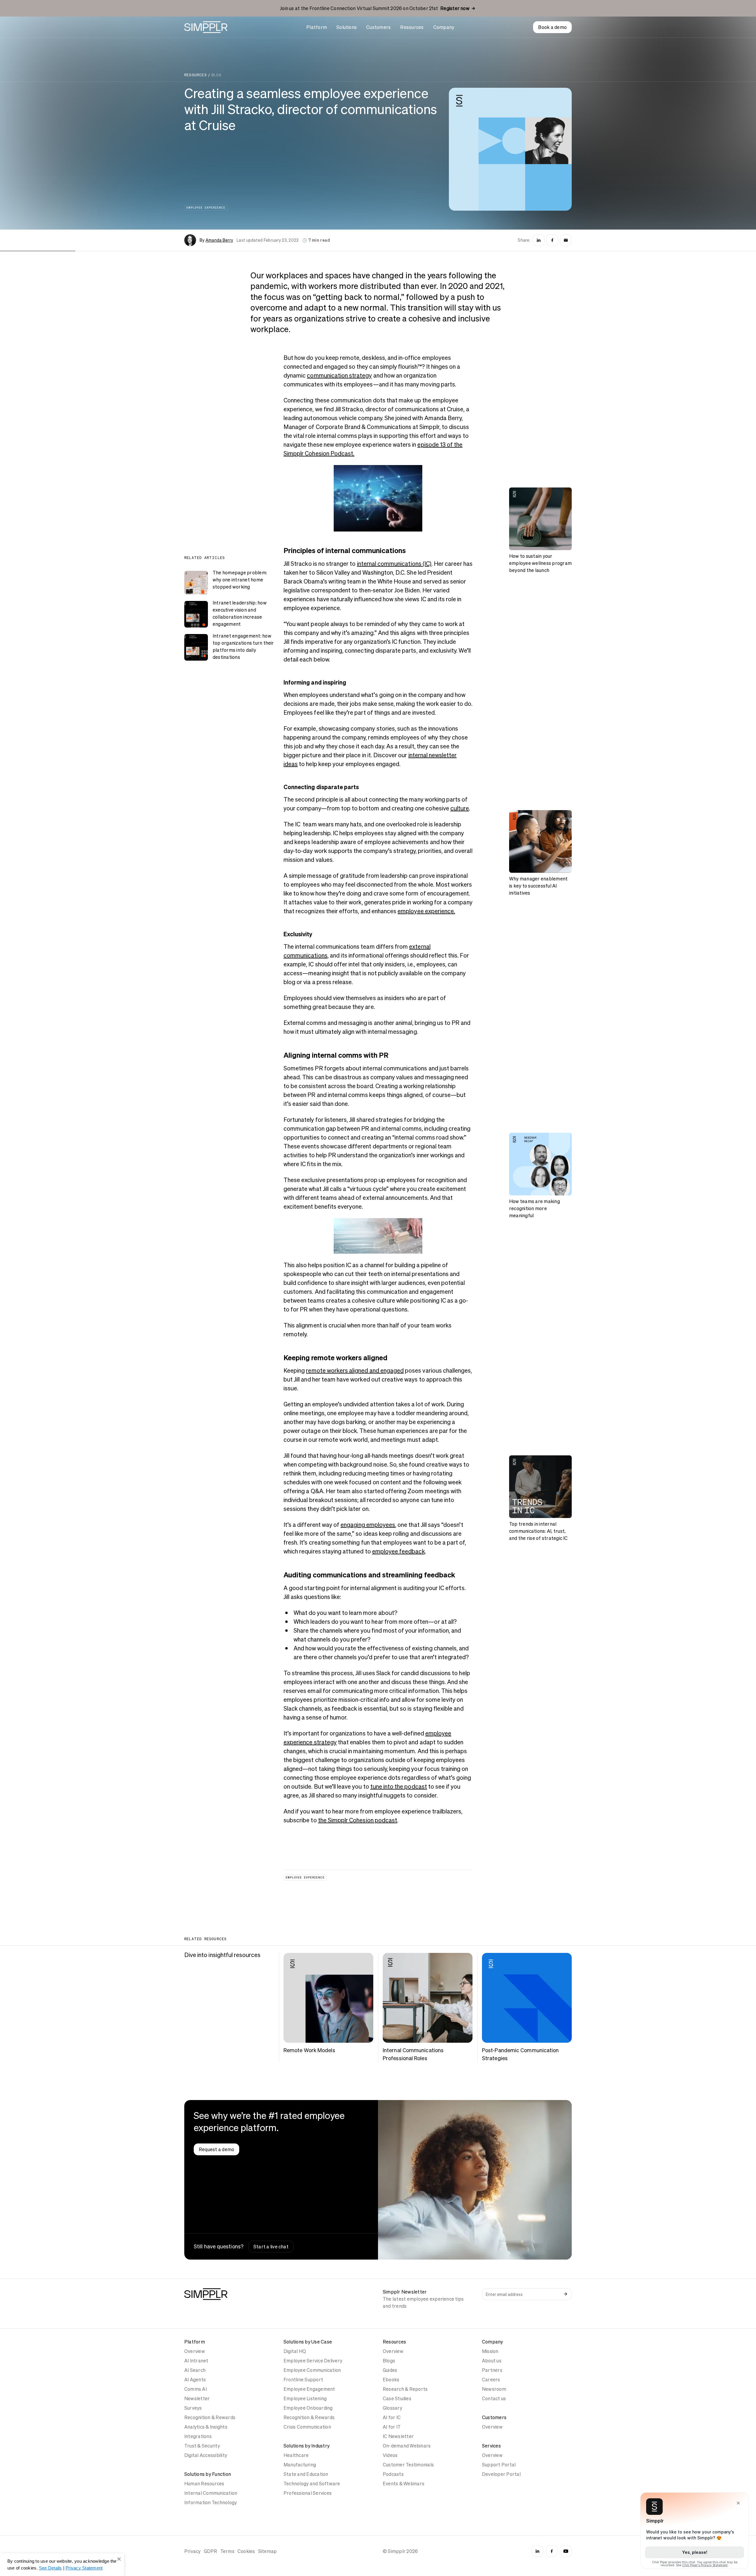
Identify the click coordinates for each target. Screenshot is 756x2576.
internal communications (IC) (394, 564)
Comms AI (195, 2389)
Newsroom (494, 2389)
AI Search (195, 2370)
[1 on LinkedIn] (539, 240)
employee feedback (399, 1551)
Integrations (198, 2436)
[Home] (206, 27)
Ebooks (391, 2380)
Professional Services (308, 2493)
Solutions (347, 27)
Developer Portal (501, 2474)
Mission (490, 2351)
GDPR (211, 2551)
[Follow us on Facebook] (552, 2551)
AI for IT (392, 2427)
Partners (492, 2370)
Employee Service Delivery (313, 2361)
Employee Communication (312, 2370)
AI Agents (195, 2380)
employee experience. (426, 911)
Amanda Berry (219, 240)
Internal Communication (211, 2493)
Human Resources (204, 2484)
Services (491, 2446)
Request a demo (216, 2149)
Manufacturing (300, 2465)
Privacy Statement (84, 2568)
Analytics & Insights (206, 2427)
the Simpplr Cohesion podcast (358, 1820)
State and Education (306, 2474)
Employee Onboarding (308, 2408)
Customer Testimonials (408, 2465)
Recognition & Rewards (210, 2417)
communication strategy (339, 376)
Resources (412, 27)
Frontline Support (303, 2380)
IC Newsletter (398, 2436)
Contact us (494, 2398)
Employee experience (206, 208)
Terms (227, 2551)
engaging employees (368, 1525)
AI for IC (392, 2417)
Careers (491, 2380)
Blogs (389, 2361)
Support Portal (499, 2465)
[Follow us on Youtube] (566, 2551)
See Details (50, 2568)
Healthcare (296, 2455)
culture (460, 808)
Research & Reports (405, 2389)
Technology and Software (312, 2484)
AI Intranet (196, 2361)
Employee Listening (305, 2398)
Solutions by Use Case (308, 2342)
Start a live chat (271, 2247)
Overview (195, 2351)
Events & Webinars (404, 2484)
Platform (317, 27)
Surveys (193, 2408)
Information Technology (211, 2502)
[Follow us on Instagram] (537, 2551)
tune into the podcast (399, 1787)
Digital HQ (295, 2351)
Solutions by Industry (307, 2446)
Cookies (246, 2551)
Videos (390, 2455)
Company (444, 27)
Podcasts (393, 2474)
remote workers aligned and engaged (355, 1371)
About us (492, 2361)
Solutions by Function (208, 2474)
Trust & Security (202, 2446)
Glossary (392, 2408)
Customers (378, 27)
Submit (566, 2294)
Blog (216, 75)
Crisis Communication (307, 2427)
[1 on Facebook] (552, 240)
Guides (390, 2370)
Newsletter (197, 2398)
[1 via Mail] (566, 240)
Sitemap (268, 2551)
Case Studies (397, 2398)
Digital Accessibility (206, 2455)
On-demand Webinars (407, 2446)
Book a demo (552, 27)
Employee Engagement (309, 2389)
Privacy (193, 2551)
